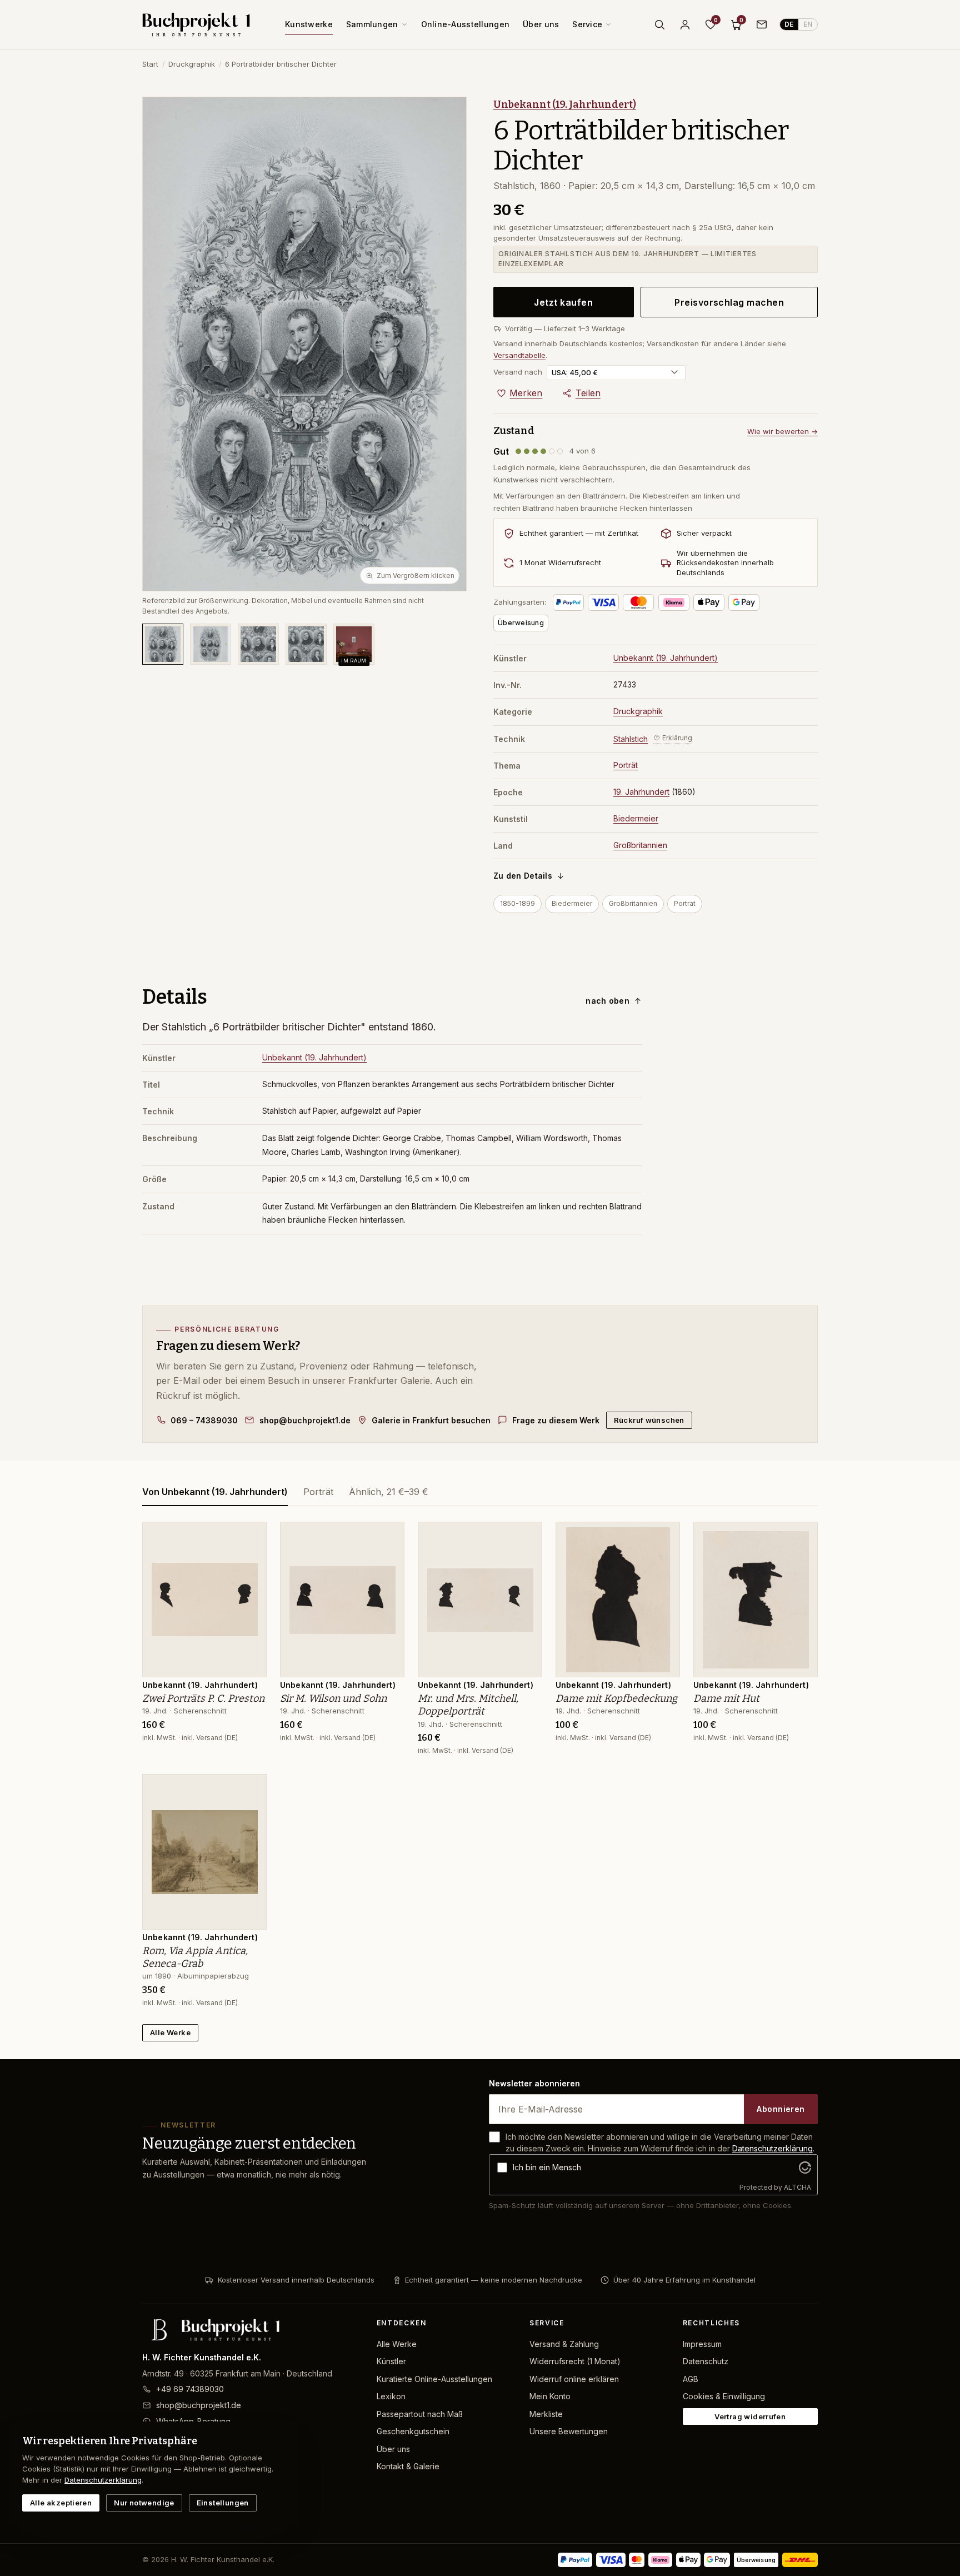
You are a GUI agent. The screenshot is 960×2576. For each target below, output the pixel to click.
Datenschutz (706, 2361)
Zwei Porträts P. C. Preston (203, 1698)
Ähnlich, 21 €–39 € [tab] (389, 1492)
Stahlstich (631, 738)
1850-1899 (517, 903)
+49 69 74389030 (190, 2389)
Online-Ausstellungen (466, 24)
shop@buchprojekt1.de (305, 1420)
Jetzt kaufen (563, 302)
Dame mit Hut (726, 1698)
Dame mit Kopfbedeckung (616, 1698)
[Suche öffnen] (659, 24)
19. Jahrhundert (641, 792)
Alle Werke (170, 2032)
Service (587, 24)
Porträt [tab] (318, 1492)
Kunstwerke (309, 24)
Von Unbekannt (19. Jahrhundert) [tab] (215, 1492)
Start (150, 64)
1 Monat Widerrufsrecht (560, 562)
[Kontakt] (762, 24)
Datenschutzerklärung (772, 2148)
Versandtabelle (519, 355)
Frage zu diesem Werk (556, 1420)
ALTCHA (797, 2187)
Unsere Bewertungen (569, 2431)
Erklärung (677, 738)
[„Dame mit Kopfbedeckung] (663, 1536)
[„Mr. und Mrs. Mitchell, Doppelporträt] (526, 1536)
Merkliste (546, 2414)
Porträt (626, 765)
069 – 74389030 (204, 1420)
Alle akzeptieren (61, 2503)
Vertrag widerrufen (750, 2416)
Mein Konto (550, 2396)
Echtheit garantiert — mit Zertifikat (579, 533)
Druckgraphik (192, 64)
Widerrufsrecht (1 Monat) (575, 2361)
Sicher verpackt (704, 533)
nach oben (607, 1001)
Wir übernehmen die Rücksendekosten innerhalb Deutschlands (725, 563)
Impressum (702, 2344)
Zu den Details (523, 876)
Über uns (541, 24)
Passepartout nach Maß (420, 2414)
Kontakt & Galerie (408, 2466)
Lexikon (391, 2396)
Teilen (588, 393)
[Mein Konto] (685, 24)
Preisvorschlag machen (729, 302)
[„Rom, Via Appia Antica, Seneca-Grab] (250, 1788)
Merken (526, 393)
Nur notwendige (144, 2503)
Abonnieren (781, 2109)
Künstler (391, 2361)
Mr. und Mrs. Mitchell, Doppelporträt (468, 1705)
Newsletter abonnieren (534, 2083)
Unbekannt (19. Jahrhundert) (565, 104)
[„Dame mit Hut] (801, 1536)
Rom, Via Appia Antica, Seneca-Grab (195, 1957)
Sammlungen (372, 24)
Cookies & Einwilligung (724, 2396)
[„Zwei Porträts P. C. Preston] (250, 1536)
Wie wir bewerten (782, 431)
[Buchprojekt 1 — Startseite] (196, 24)
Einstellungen (223, 2503)
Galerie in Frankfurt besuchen (431, 1420)
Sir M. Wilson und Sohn (333, 1698)
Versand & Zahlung (564, 2344)
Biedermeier (636, 818)
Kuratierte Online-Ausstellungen (434, 2379)
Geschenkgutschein (413, 2431)
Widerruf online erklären (574, 2379)
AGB (691, 2379)
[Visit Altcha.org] (805, 2168)
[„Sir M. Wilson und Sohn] (388, 1536)
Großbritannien (640, 845)
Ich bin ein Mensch (547, 2167)
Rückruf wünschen (649, 1420)
